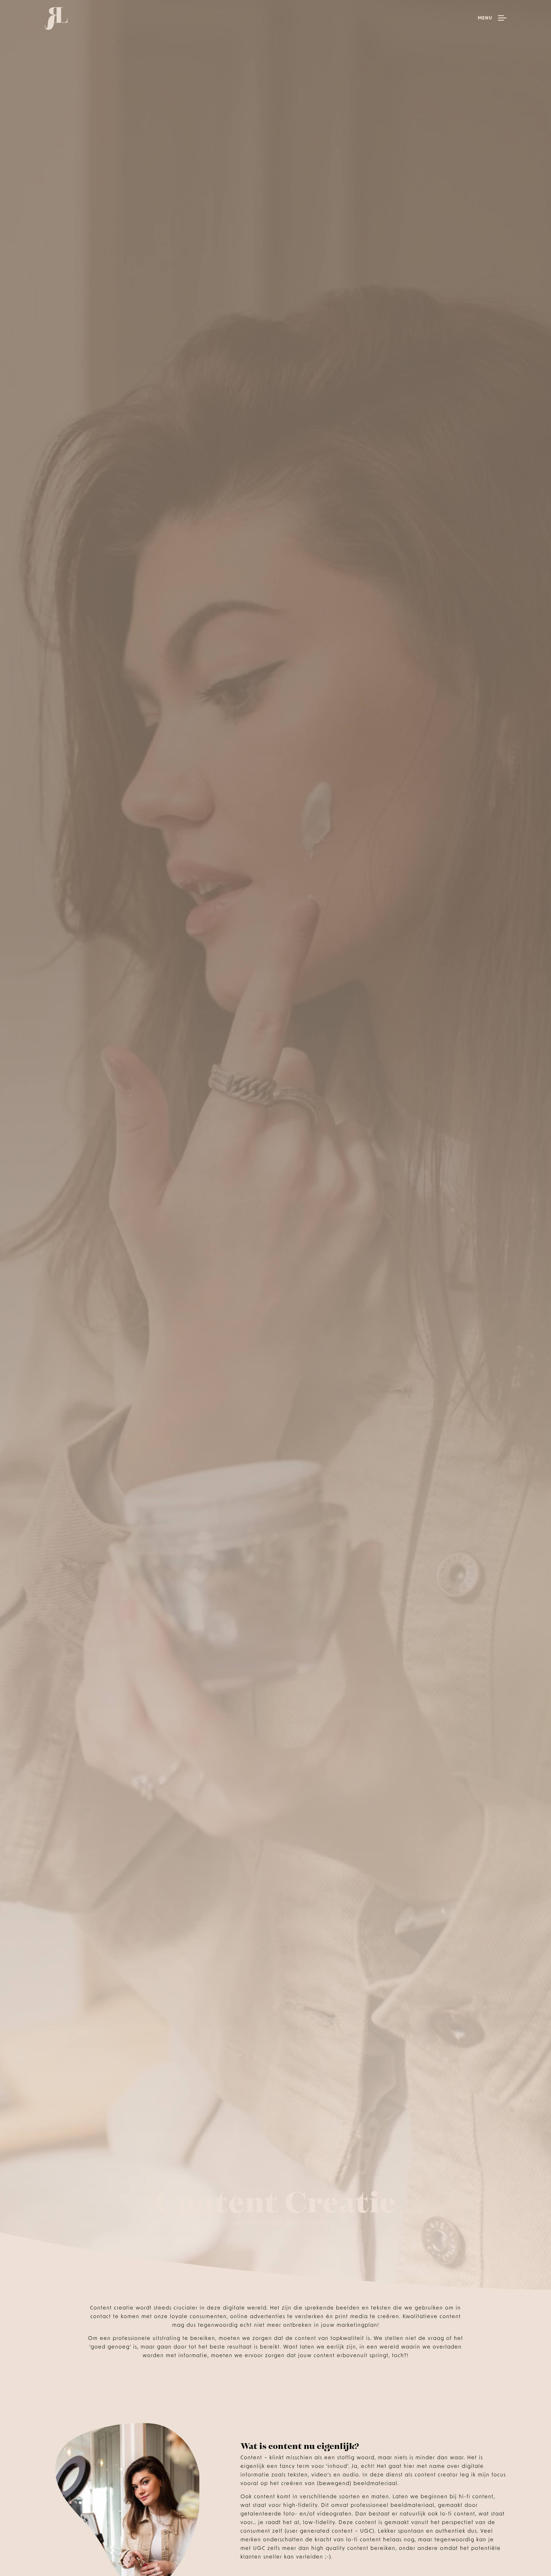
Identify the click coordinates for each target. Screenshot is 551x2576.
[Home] (56, 19)
